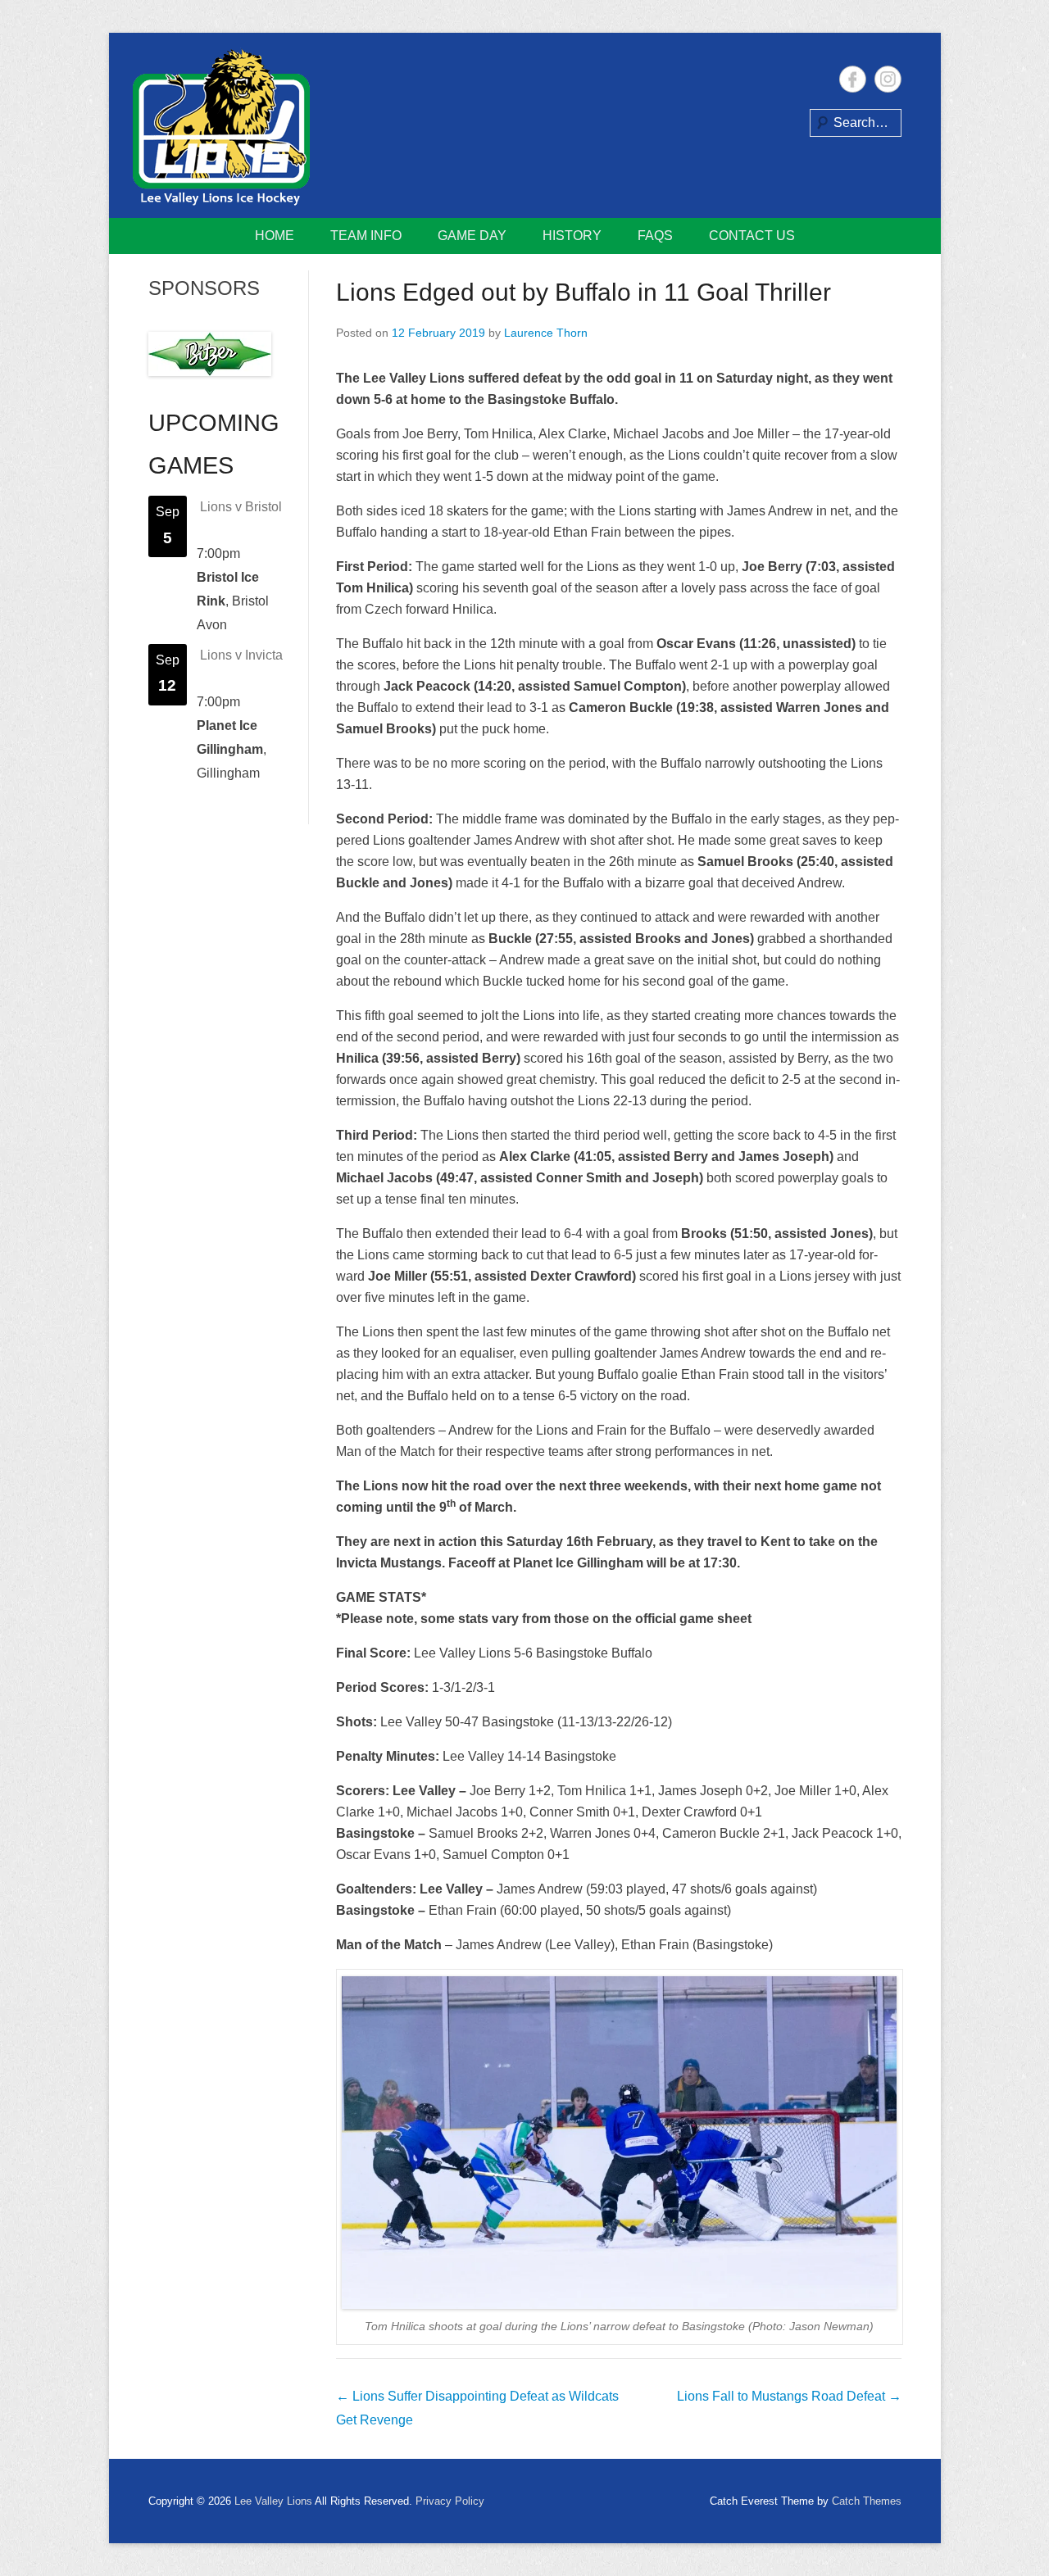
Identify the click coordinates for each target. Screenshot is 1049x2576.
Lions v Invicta (241, 655)
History (572, 236)
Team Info (366, 236)
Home (275, 236)
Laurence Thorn (546, 333)
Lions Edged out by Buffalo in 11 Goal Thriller (584, 292)
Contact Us (752, 236)
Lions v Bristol (241, 507)
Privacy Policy (450, 2501)
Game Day (472, 236)
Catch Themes (867, 2501)
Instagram (888, 79)
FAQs (655, 236)
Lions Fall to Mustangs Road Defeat (789, 2396)
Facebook (853, 79)
